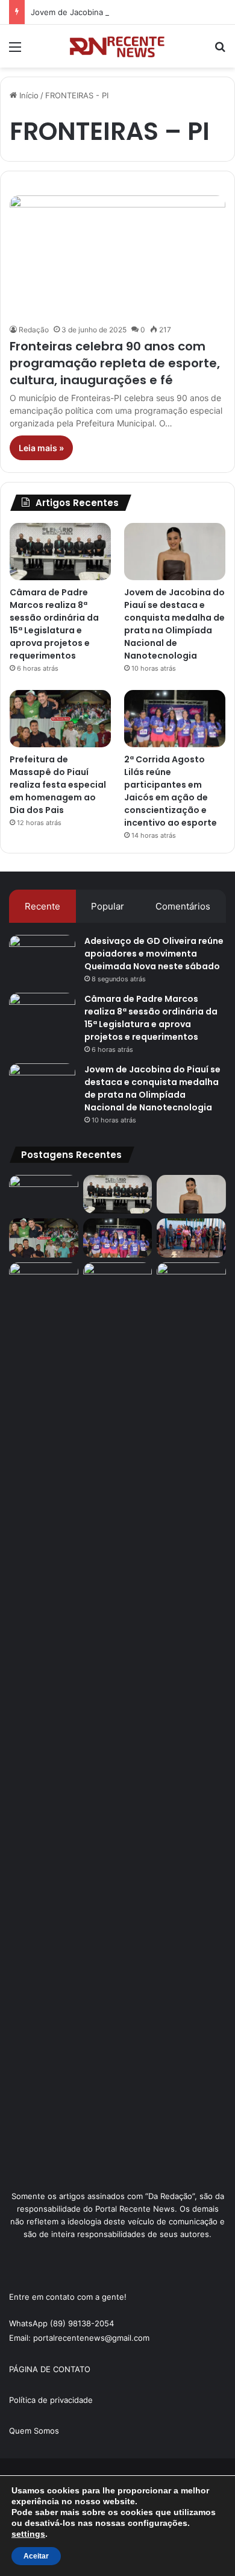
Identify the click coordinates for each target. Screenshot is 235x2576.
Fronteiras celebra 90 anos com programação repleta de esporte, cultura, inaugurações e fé (115, 363)
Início (28, 95)
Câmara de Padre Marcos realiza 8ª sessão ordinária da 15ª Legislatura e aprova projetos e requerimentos (54, 624)
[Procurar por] (220, 51)
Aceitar (36, 2556)
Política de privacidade (51, 2400)
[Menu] (15, 51)
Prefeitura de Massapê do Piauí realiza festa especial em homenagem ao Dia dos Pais (58, 785)
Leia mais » (41, 448)
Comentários (183, 906)
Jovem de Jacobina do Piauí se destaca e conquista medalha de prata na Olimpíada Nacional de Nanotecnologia (174, 624)
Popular (108, 906)
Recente (42, 906)
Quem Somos (34, 2431)
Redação (34, 330)
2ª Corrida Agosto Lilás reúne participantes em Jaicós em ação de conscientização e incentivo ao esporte (171, 791)
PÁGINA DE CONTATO (50, 2369)
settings (28, 2534)
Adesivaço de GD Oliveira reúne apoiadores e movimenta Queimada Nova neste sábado (154, 954)
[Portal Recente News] (117, 46)
